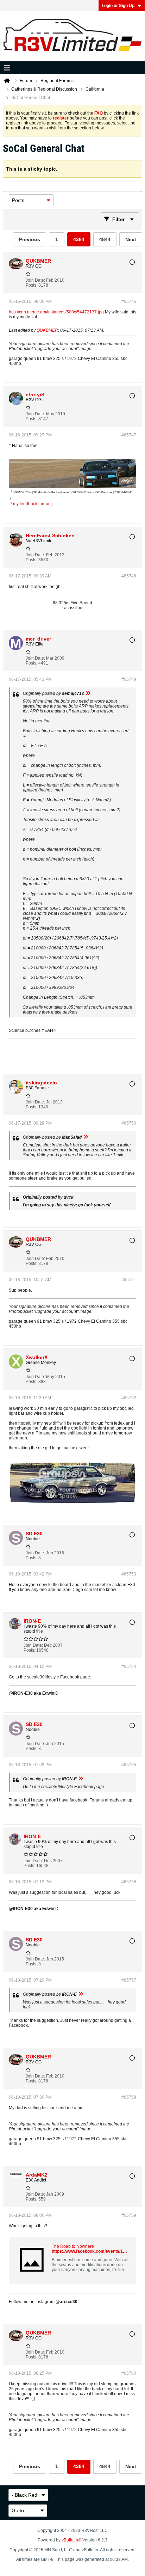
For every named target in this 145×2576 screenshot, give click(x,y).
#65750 (129, 1123)
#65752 (129, 1398)
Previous (30, 239)
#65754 (129, 1666)
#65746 (129, 301)
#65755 (129, 1765)
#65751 (129, 1280)
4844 (105, 239)
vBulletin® (71, 2540)
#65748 (129, 576)
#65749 (129, 679)
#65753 (129, 1574)
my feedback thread (32, 504)
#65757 (129, 1980)
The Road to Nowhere (73, 2246)
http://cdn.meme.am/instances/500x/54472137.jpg (56, 312)
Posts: (31, 285)
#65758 (129, 2097)
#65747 (129, 435)
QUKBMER (47, 330)
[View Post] (88, 693)
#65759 (129, 2215)
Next (131, 239)
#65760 (129, 2373)
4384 (79, 239)
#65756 (129, 1882)
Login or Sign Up (118, 6)
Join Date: (35, 280)
